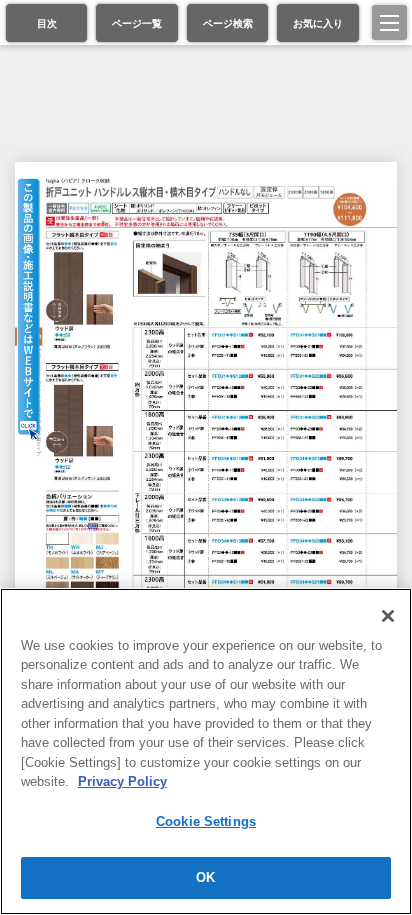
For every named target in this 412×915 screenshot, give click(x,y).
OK (205, 877)
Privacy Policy (122, 781)
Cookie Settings (206, 821)
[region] (206, 751)
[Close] (388, 616)
